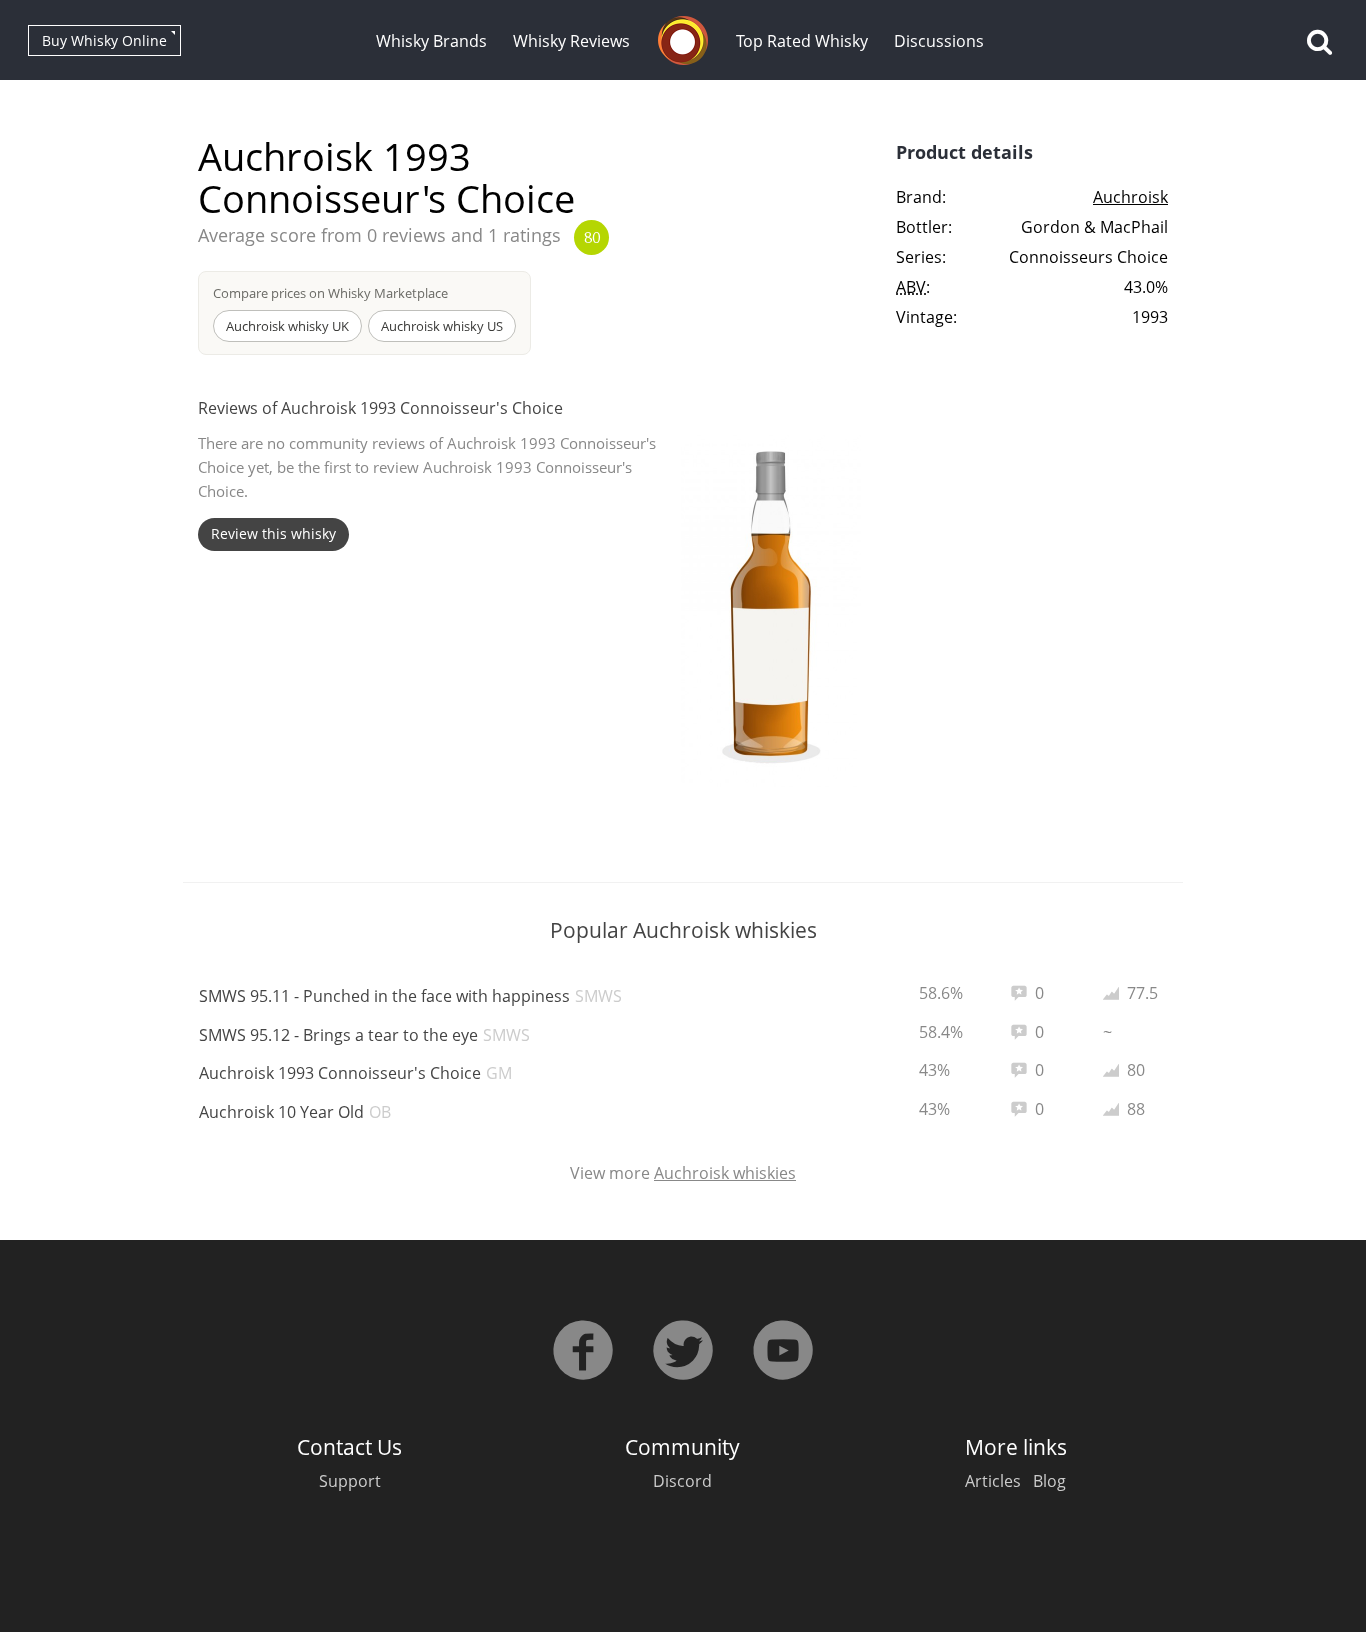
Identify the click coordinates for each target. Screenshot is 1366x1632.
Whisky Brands (431, 41)
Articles (993, 1481)
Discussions (939, 41)
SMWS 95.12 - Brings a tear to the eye (364, 1035)
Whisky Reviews (571, 41)
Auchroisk (1130, 197)
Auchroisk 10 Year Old (295, 1112)
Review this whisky (273, 533)
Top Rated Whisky (802, 41)
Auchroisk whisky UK (287, 326)
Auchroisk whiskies (725, 1173)
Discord (682, 1481)
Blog (1049, 1481)
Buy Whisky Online (104, 40)
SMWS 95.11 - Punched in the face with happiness (410, 996)
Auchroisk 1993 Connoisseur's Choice (355, 1073)
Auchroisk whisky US (442, 326)
